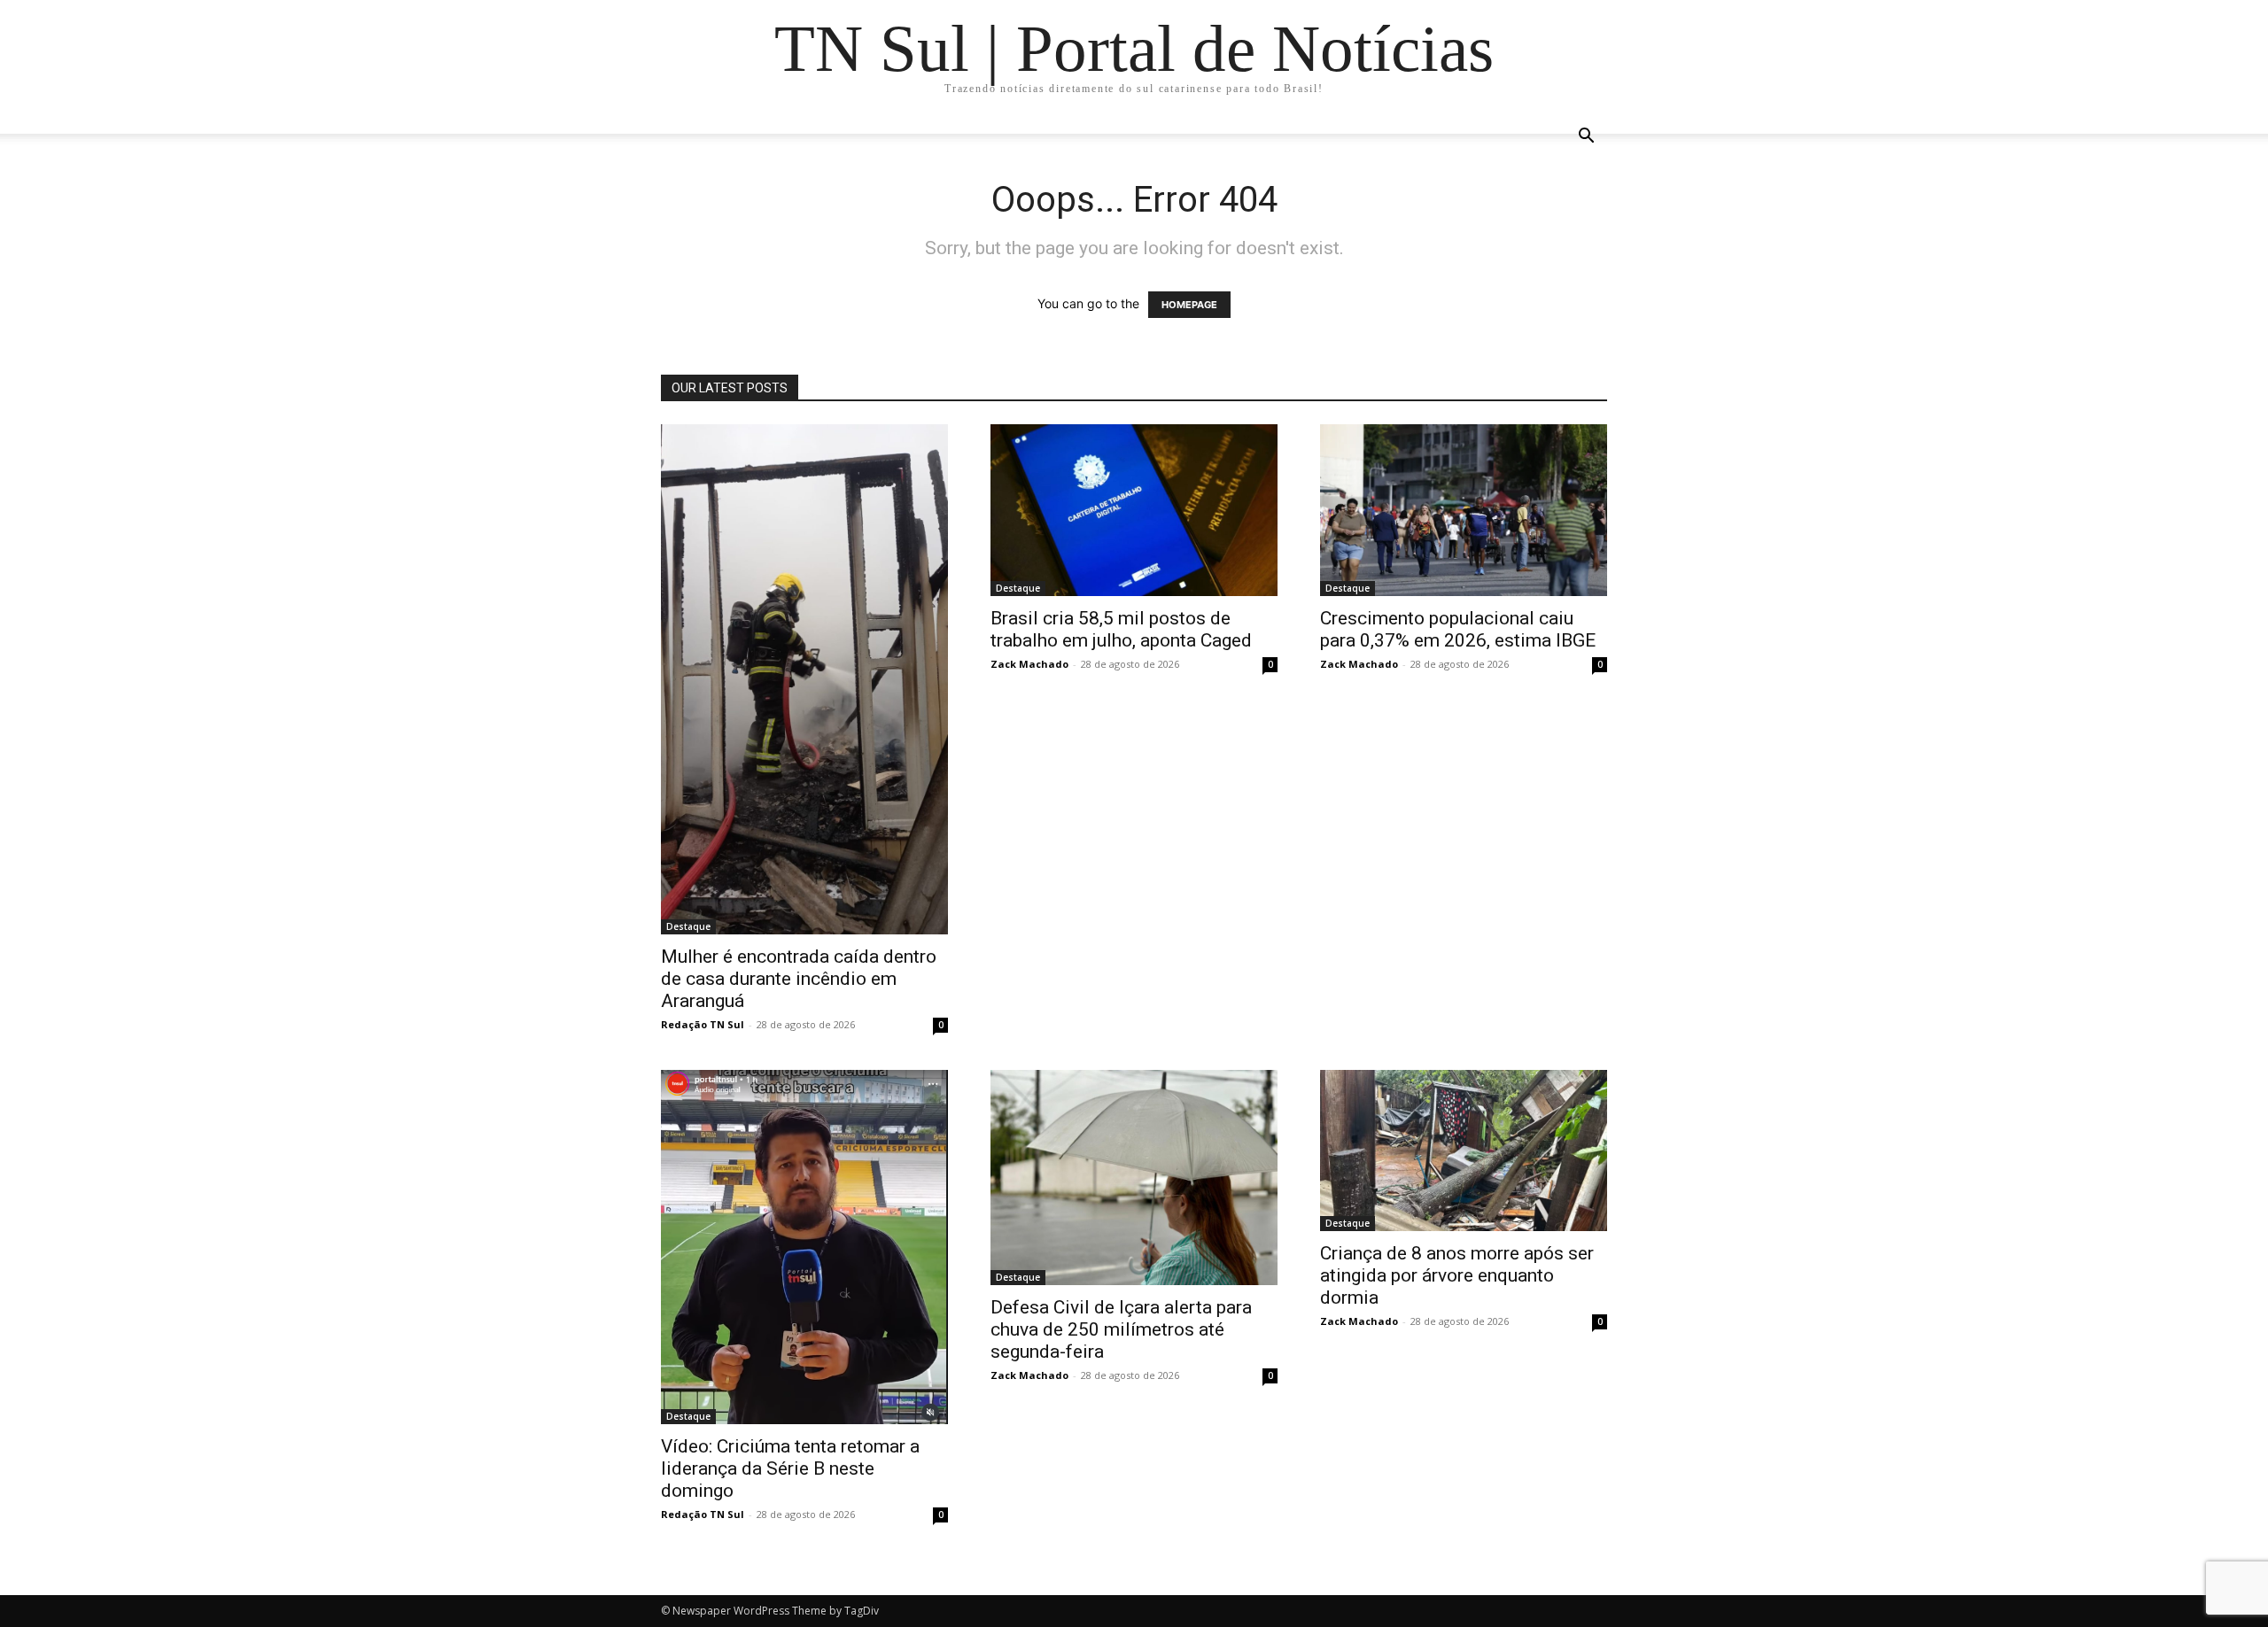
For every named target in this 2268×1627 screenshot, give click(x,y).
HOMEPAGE (1189, 305)
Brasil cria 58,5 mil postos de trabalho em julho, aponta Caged (1121, 629)
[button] (1586, 138)
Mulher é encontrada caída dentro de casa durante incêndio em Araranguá (799, 979)
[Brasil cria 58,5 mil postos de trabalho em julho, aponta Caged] (1134, 510)
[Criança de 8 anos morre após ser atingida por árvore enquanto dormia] (1464, 1151)
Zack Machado (1029, 664)
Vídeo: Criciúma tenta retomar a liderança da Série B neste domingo (790, 1468)
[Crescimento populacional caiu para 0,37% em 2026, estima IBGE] (1464, 510)
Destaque (688, 926)
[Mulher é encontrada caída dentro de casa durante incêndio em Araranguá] (804, 679)
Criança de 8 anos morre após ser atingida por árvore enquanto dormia (1457, 1275)
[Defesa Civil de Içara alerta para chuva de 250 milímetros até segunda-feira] (1134, 1178)
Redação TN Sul (703, 1024)
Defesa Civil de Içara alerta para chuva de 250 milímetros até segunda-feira (1121, 1329)
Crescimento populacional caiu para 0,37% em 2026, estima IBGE (1458, 629)
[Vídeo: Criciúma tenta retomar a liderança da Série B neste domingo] (804, 1247)
